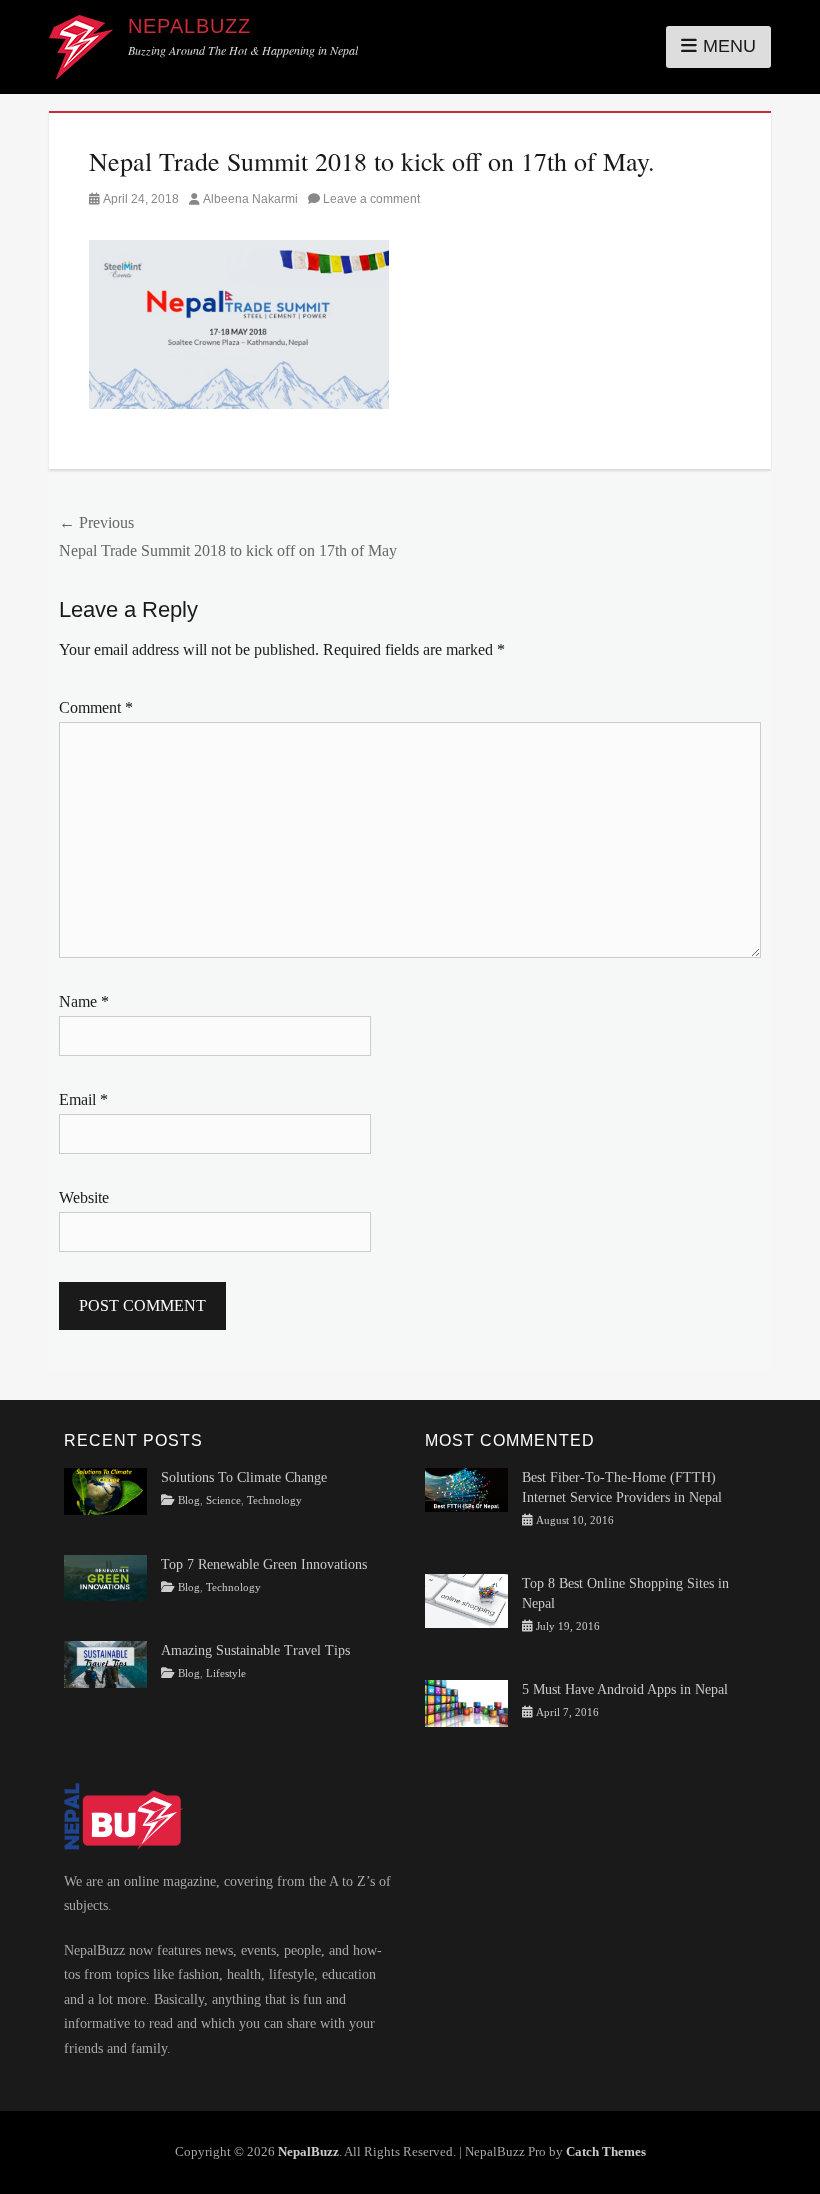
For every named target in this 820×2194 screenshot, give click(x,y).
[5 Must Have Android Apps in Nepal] (466, 1702)
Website (84, 1197)
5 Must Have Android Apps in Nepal (625, 1689)
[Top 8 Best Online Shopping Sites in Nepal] (466, 1600)
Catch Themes (606, 2151)
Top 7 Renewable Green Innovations (264, 1564)
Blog (189, 1500)
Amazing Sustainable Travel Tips (255, 1650)
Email (83, 1099)
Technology (274, 1500)
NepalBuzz (189, 26)
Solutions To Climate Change (244, 1477)
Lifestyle (226, 1673)
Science (223, 1500)
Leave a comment (371, 199)
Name (84, 1001)
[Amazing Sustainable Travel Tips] (105, 1663)
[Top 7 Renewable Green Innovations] (105, 1576)
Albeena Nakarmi (250, 199)
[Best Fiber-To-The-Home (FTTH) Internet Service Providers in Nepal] (466, 1488)
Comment (96, 707)
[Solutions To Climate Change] (105, 1490)
